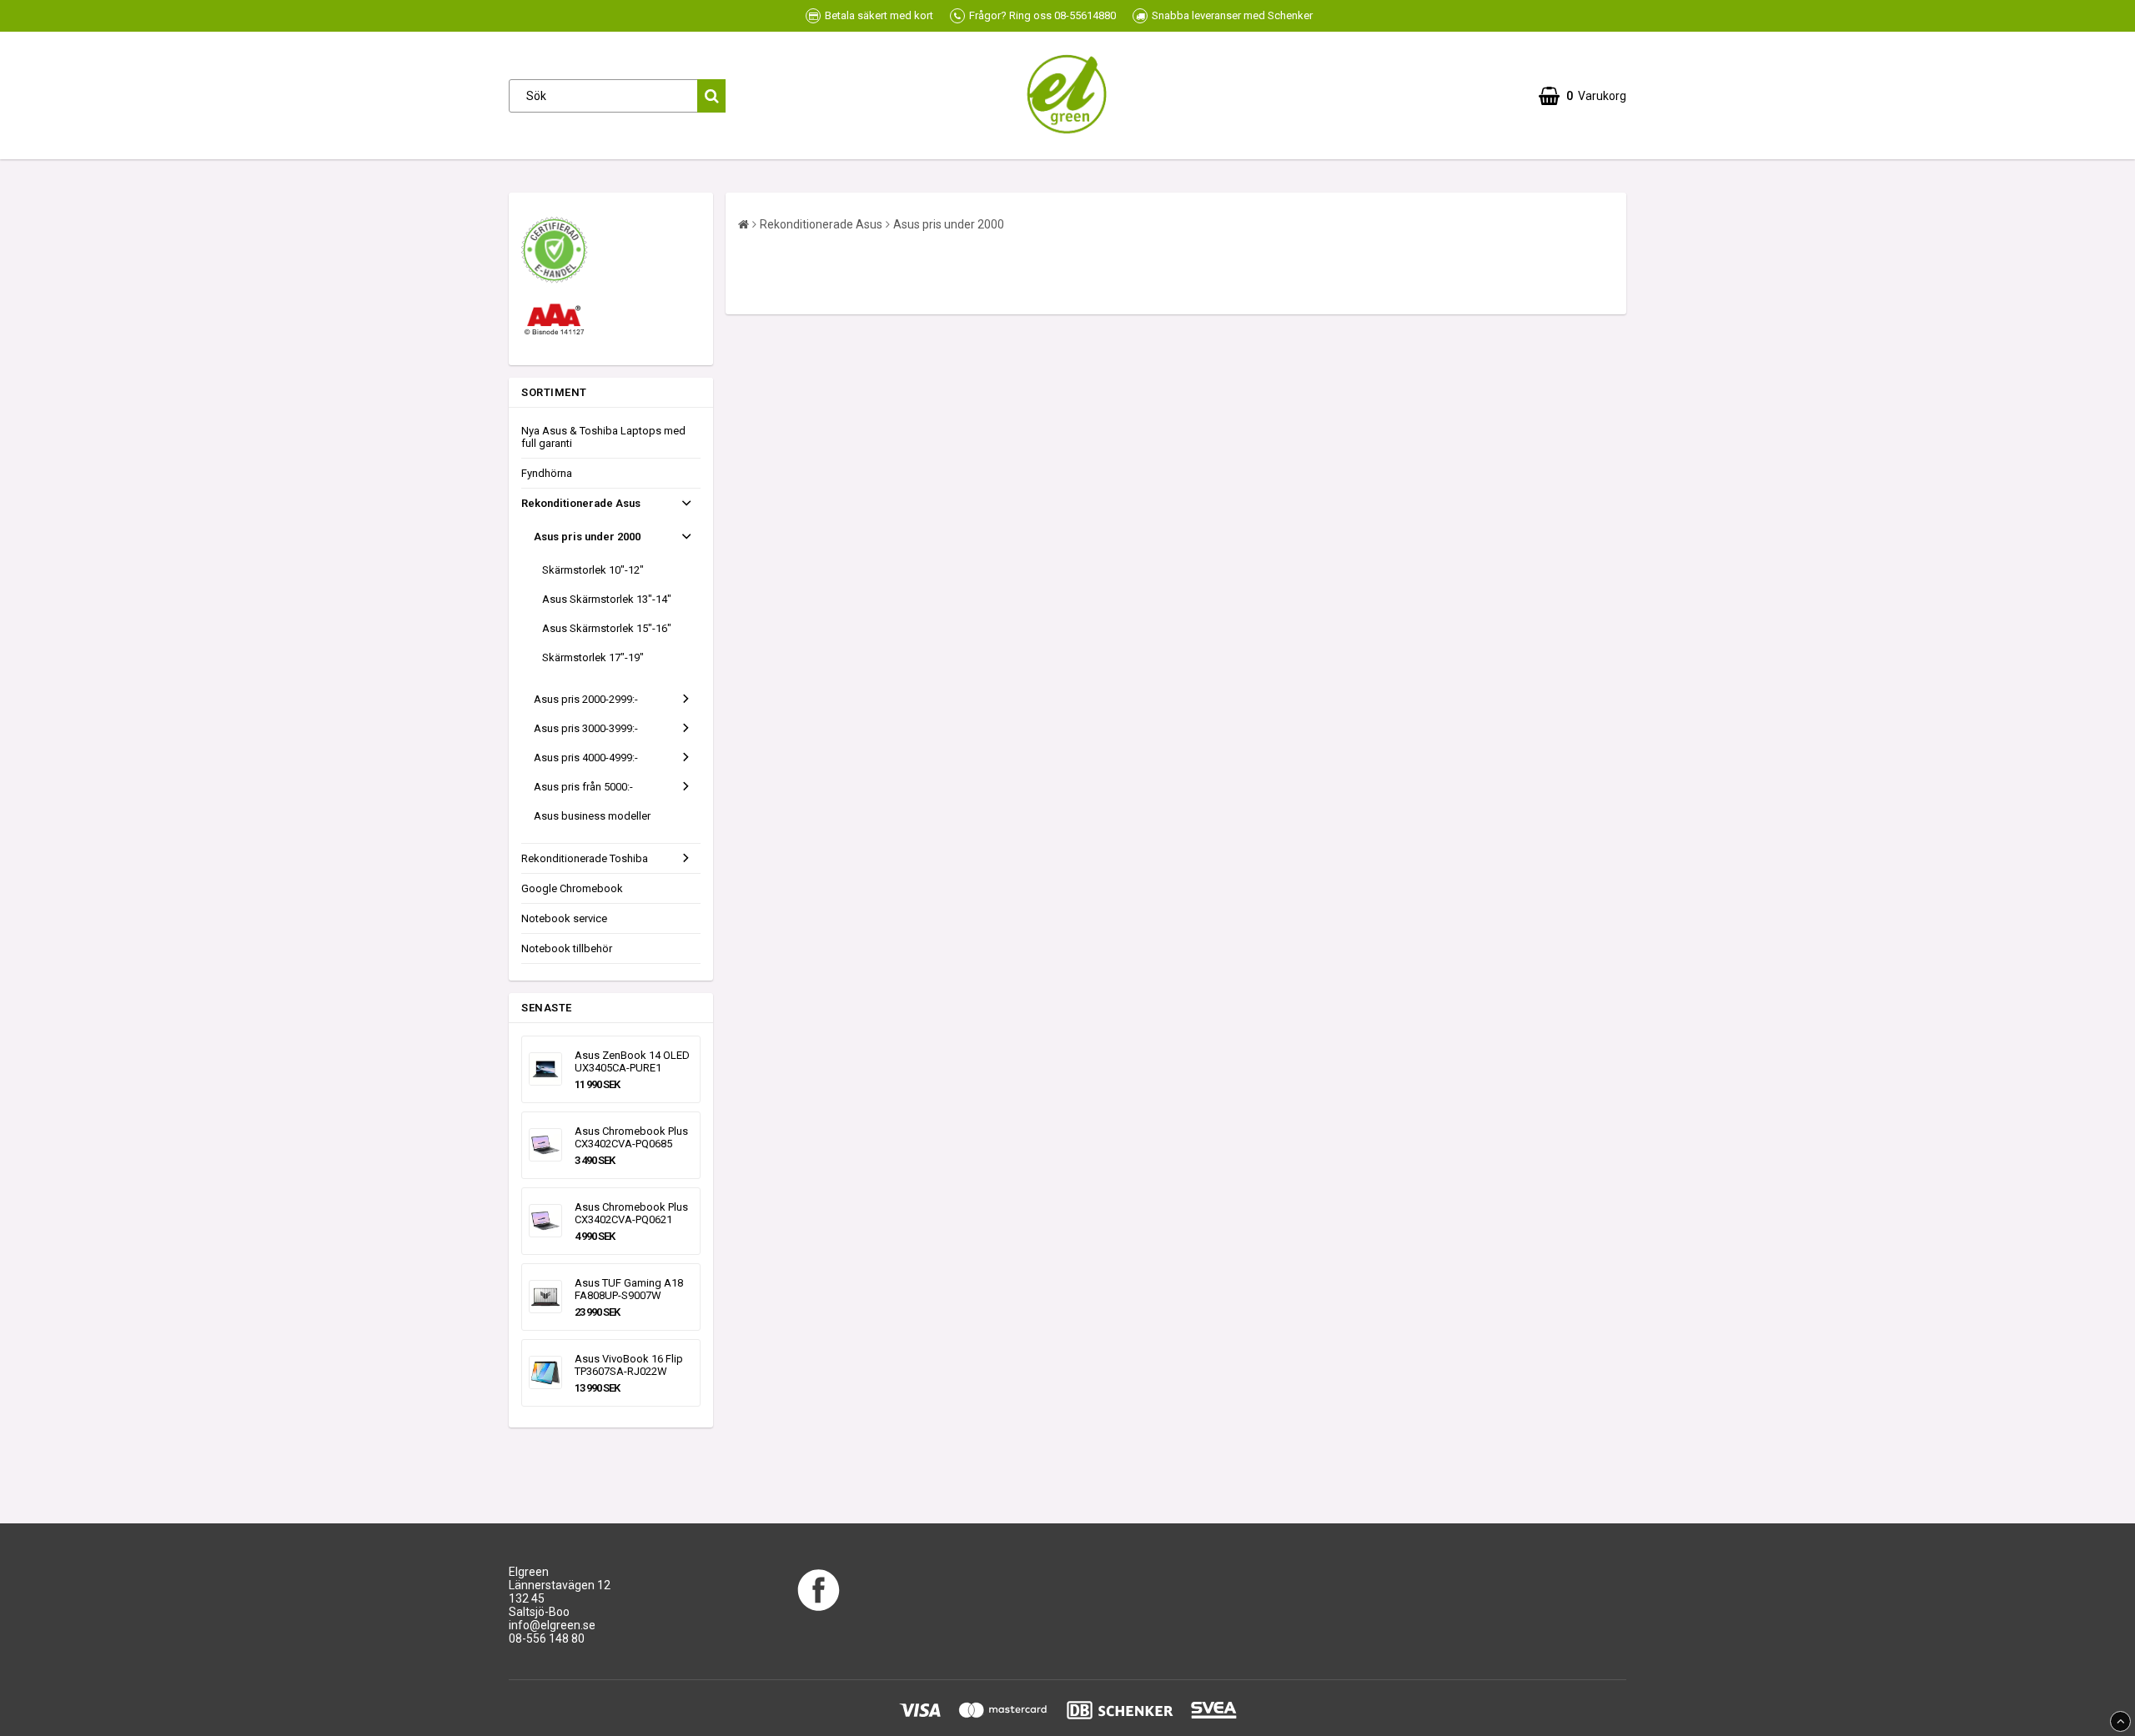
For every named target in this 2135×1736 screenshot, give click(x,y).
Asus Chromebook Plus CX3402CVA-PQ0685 (631, 1137)
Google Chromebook (572, 888)
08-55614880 (1085, 15)
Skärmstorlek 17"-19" (593, 657)
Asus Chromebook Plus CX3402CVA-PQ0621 (631, 1213)
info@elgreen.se (552, 1625)
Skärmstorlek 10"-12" (593, 570)
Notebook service (564, 918)
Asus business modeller (592, 816)
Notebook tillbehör (567, 948)
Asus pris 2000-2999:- (586, 699)
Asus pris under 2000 (587, 537)
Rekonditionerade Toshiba (585, 858)
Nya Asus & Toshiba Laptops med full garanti (603, 437)
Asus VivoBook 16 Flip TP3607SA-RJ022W (629, 1365)
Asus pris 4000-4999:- (586, 758)
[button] (1582, 96)
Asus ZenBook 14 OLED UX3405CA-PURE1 (632, 1061)
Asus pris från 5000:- (583, 787)
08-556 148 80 (547, 1638)
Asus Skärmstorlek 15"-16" (607, 628)
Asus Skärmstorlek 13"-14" (607, 599)
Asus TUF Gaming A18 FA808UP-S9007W (629, 1289)
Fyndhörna (547, 473)
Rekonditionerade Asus (581, 503)
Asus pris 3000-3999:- (586, 728)
